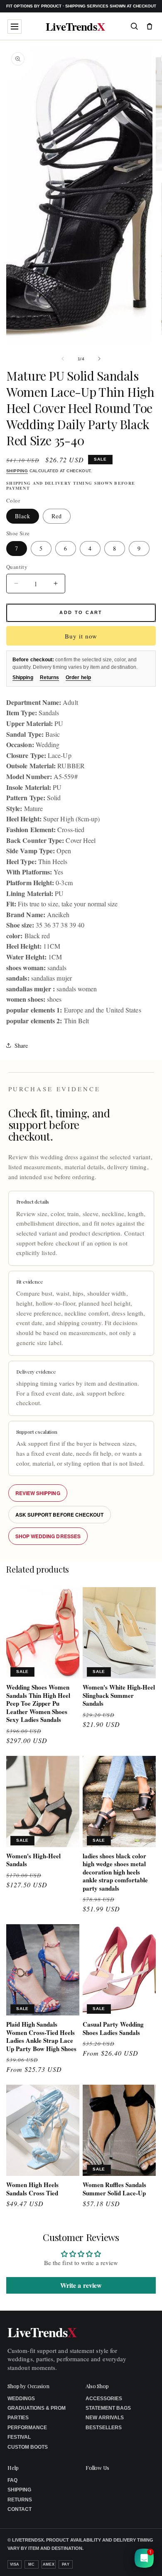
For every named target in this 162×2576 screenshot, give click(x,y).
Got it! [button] (138, 2560)
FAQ (12, 2480)
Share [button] (21, 1045)
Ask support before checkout (60, 1515)
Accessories (104, 2399)
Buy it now (81, 636)
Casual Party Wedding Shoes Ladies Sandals (113, 2029)
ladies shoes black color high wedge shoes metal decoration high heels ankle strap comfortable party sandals (115, 1872)
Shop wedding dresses (48, 1536)
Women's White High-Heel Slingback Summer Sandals (119, 1696)
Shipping (17, 471)
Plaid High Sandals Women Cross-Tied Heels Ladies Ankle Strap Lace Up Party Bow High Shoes (41, 2037)
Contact (20, 2509)
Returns (50, 677)
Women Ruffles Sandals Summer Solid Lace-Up (114, 2189)
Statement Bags (108, 2408)
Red (57, 516)
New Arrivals (105, 2418)
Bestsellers (104, 2428)
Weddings (21, 2399)
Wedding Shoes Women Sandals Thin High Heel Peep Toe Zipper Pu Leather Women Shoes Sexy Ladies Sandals (38, 1704)
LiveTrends (75, 26)
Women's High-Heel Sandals (33, 1860)
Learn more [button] (92, 2563)
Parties (18, 2418)
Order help (78, 677)
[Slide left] (63, 359)
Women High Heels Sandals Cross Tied (32, 2189)
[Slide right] (99, 359)
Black (23, 516)
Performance (27, 2428)
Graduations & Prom (37, 2408)
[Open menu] (15, 27)
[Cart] (150, 26)
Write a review (81, 2285)
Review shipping (38, 1493)
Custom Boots (28, 2447)
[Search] (134, 26)
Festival (19, 2437)
